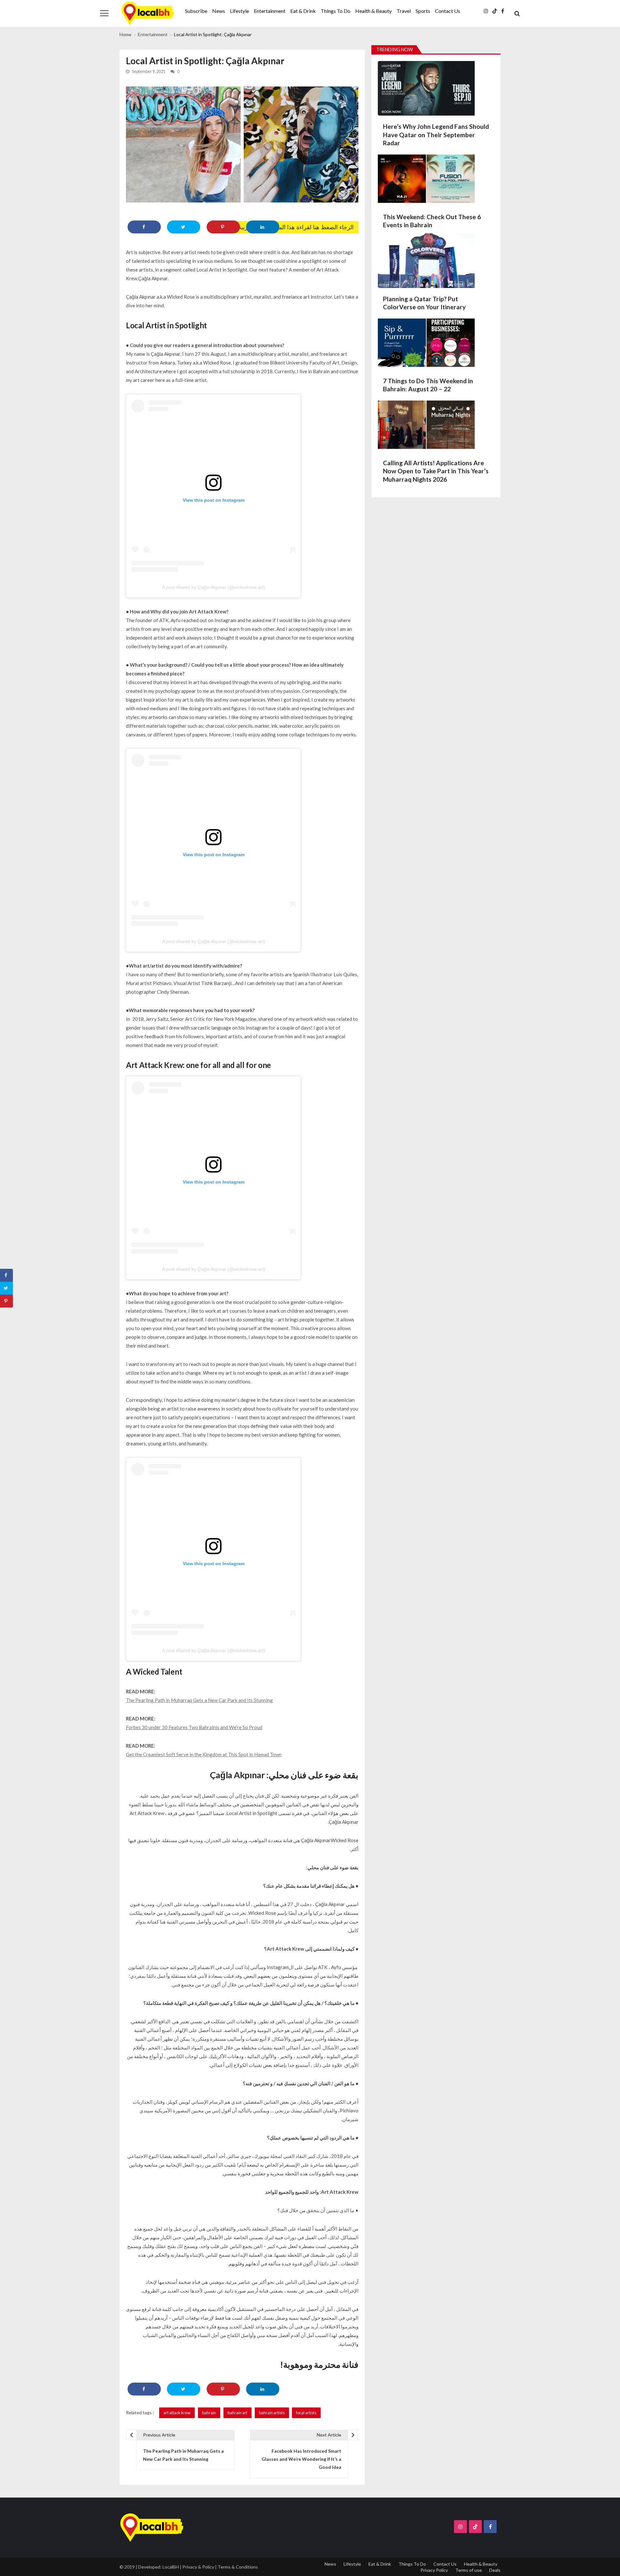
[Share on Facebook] (144, 227)
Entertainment (270, 11)
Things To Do (336, 11)
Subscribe (196, 11)
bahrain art (238, 2413)
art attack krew (177, 2413)
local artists (306, 2413)
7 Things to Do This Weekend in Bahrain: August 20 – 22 (428, 385)
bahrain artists (272, 2413)
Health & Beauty (373, 11)
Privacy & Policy (198, 2567)
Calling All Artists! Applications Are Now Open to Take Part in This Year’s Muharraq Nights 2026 (436, 471)
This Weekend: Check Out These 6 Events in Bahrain (432, 221)
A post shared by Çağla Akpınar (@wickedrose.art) (214, 587)
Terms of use (469, 2570)
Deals (495, 2570)
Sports (423, 11)
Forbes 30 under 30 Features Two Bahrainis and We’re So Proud (194, 1727)
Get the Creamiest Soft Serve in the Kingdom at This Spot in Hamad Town (204, 1754)
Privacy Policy (434, 2570)
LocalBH (171, 2567)
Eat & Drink (303, 11)
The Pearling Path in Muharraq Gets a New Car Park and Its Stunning (199, 1700)
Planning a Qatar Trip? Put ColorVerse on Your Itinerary (424, 303)
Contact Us (448, 11)
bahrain (209, 2413)
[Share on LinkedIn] (263, 227)
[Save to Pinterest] (223, 227)
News (219, 11)
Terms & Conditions (238, 2567)
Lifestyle (239, 11)
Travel (404, 11)
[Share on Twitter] (184, 227)
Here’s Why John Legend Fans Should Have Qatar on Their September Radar (436, 135)
